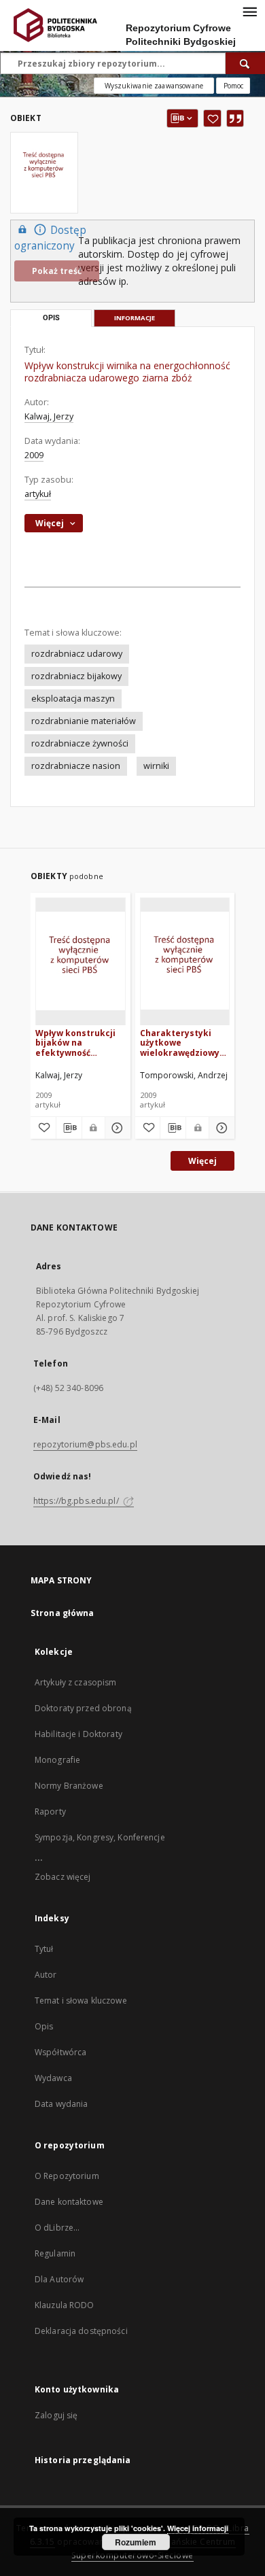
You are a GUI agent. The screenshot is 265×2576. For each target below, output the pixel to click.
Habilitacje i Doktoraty (78, 1734)
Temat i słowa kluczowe (81, 2000)
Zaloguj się (56, 2415)
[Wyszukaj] (245, 63)
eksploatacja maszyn (73, 699)
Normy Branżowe (69, 1786)
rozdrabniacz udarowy (77, 654)
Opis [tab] (51, 318)
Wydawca (53, 2078)
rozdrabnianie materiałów (84, 721)
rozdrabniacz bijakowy (76, 676)
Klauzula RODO (65, 2305)
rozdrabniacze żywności (80, 743)
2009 (34, 455)
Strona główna (63, 1613)
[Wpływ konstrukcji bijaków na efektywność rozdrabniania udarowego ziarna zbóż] (81, 961)
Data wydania (61, 2104)
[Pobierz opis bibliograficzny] (69, 1128)
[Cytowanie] (235, 118)
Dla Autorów (59, 2279)
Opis (44, 2026)
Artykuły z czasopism (75, 1682)
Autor (46, 1975)
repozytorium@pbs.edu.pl (85, 1444)
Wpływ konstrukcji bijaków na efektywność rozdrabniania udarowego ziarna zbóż (75, 1043)
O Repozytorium (67, 2176)
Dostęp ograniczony (50, 238)
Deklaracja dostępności (81, 2331)
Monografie (57, 1760)
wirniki (156, 766)
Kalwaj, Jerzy (49, 416)
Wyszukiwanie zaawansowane (154, 86)
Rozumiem (136, 2542)
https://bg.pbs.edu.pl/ (77, 1501)
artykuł (38, 494)
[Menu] (249, 11)
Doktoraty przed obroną (83, 1708)
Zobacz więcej (63, 1877)
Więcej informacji (198, 2528)
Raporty (50, 1811)
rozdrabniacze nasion (76, 766)
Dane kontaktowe (69, 2202)
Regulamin (55, 2253)
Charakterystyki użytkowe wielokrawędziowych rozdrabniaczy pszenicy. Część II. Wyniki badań (185, 1043)
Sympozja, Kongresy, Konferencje (100, 1837)
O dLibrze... (57, 2228)
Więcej (202, 1161)
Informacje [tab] (135, 318)
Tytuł (44, 1949)
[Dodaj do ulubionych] (212, 118)
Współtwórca (60, 2052)
